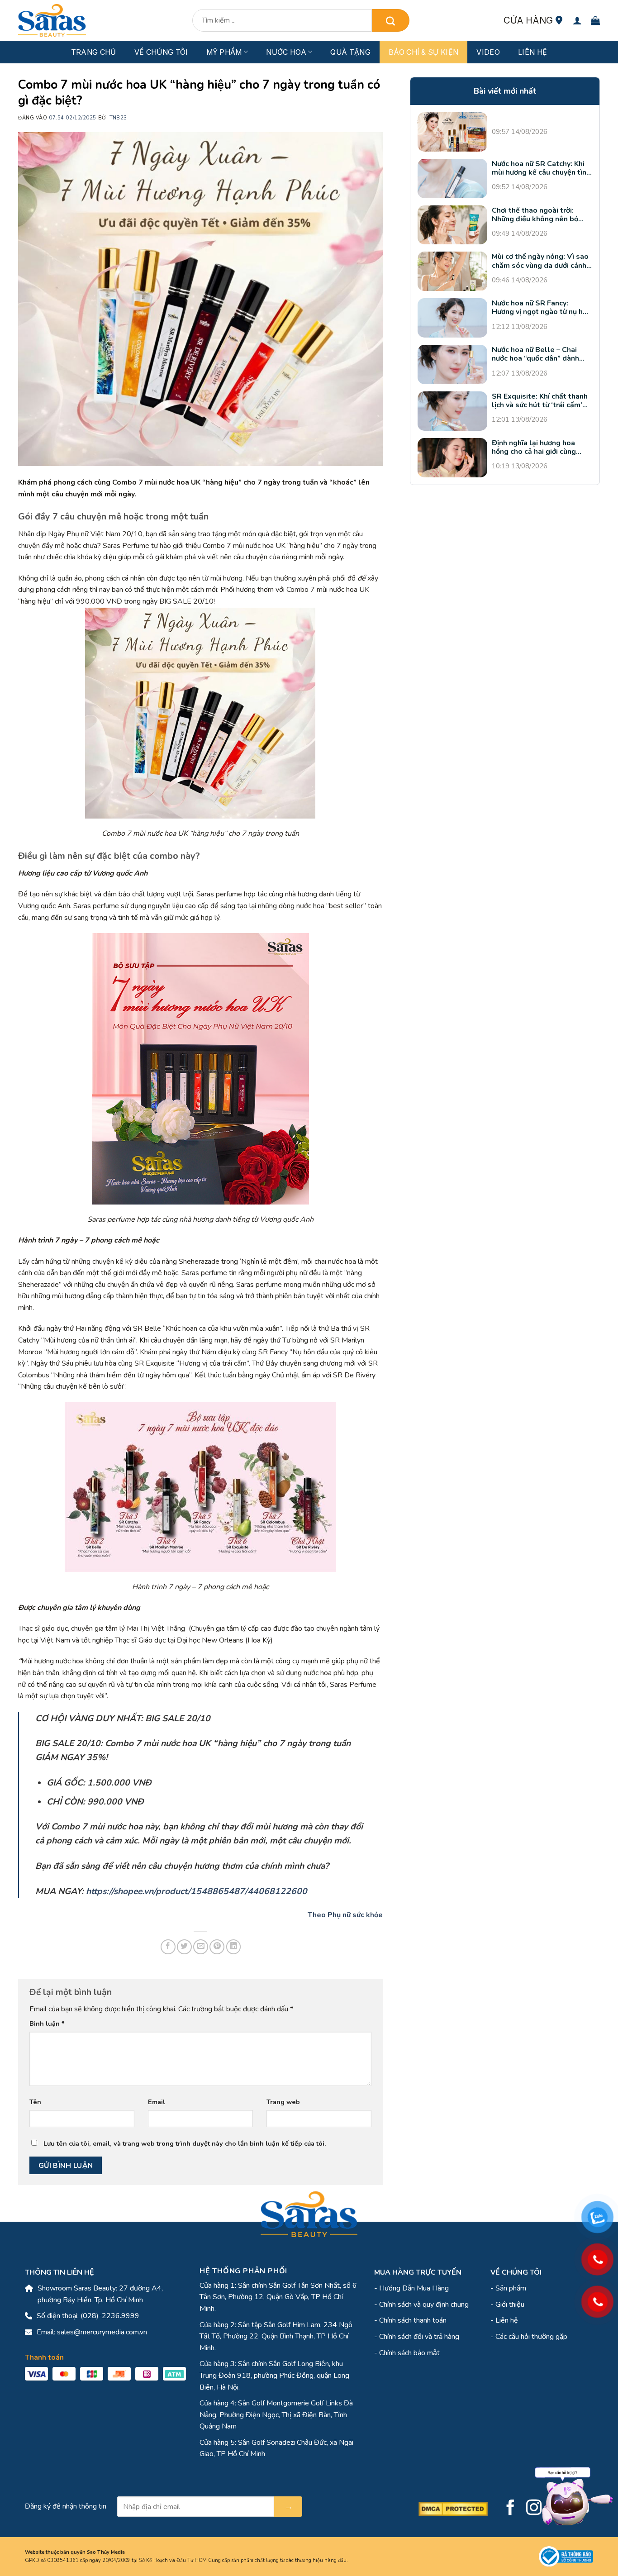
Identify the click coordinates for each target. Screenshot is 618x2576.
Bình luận (47, 2024)
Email (157, 2102)
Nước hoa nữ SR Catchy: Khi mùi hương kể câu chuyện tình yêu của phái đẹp (541, 168)
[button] (577, 20)
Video (488, 52)
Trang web (283, 2102)
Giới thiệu (510, 2305)
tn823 (118, 118)
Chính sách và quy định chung (424, 2305)
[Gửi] (390, 20)
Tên (35, 2102)
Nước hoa (286, 52)
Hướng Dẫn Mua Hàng (414, 2288)
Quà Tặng (350, 52)
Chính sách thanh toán (413, 2320)
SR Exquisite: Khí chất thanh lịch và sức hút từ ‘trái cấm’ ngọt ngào (540, 401)
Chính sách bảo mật (409, 2353)
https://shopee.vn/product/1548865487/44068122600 (197, 1891)
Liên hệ (532, 52)
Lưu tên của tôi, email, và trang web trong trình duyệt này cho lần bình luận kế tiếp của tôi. (185, 2143)
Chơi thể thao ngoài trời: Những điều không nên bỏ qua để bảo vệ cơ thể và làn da (538, 215)
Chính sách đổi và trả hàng (419, 2337)
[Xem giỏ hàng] (595, 20)
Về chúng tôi (161, 52)
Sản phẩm (511, 2288)
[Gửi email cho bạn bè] (201, 1947)
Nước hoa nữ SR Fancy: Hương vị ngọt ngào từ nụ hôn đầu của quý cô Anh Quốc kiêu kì (542, 308)
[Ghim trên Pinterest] (217, 1947)
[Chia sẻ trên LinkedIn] (234, 1947)
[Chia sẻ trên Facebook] (168, 1947)
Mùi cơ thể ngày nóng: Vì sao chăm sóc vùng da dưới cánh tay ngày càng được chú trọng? (540, 262)
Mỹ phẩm (224, 52)
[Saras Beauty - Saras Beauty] (52, 20)
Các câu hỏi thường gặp (531, 2337)
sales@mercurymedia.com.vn (102, 2332)
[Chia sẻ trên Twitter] (184, 1947)
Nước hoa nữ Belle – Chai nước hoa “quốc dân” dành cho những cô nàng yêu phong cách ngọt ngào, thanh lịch (541, 354)
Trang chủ (94, 52)
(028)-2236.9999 (110, 2316)
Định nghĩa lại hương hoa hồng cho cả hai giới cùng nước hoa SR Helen (534, 448)
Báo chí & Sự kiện (423, 52)
